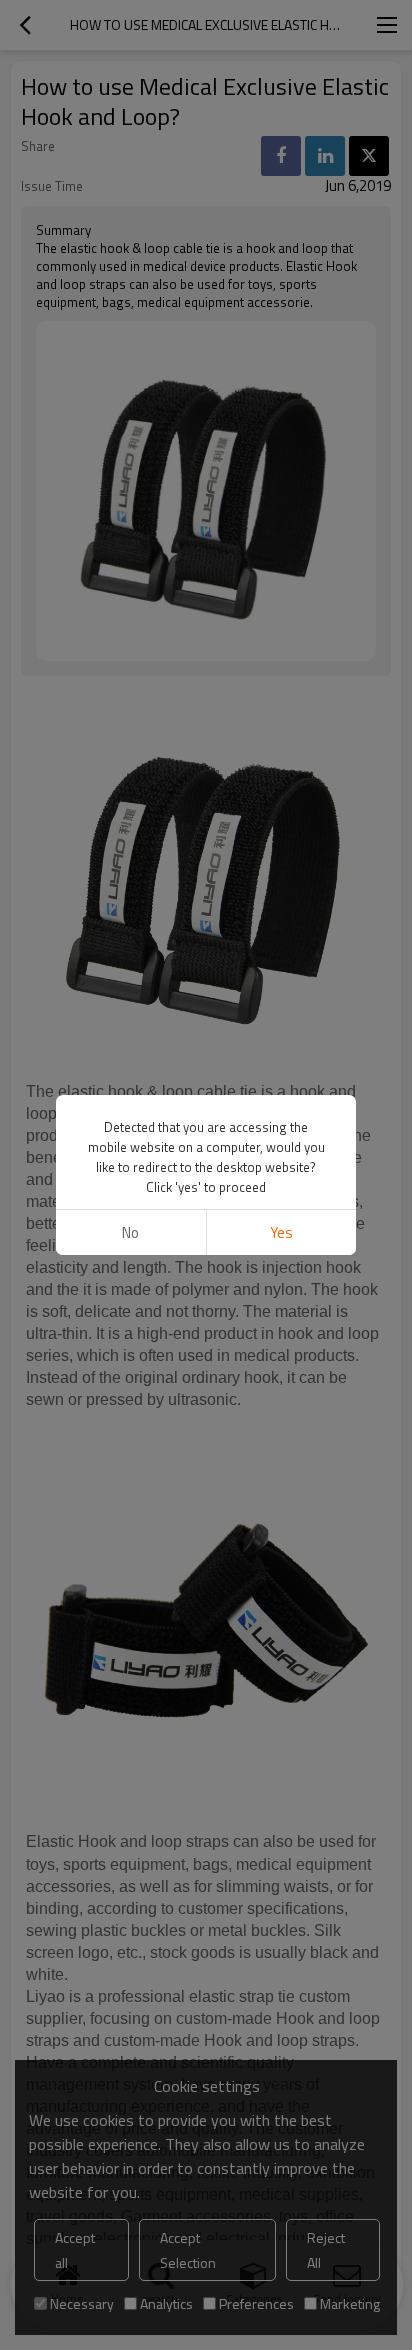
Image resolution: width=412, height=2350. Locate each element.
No (130, 1232)
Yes (281, 1232)
